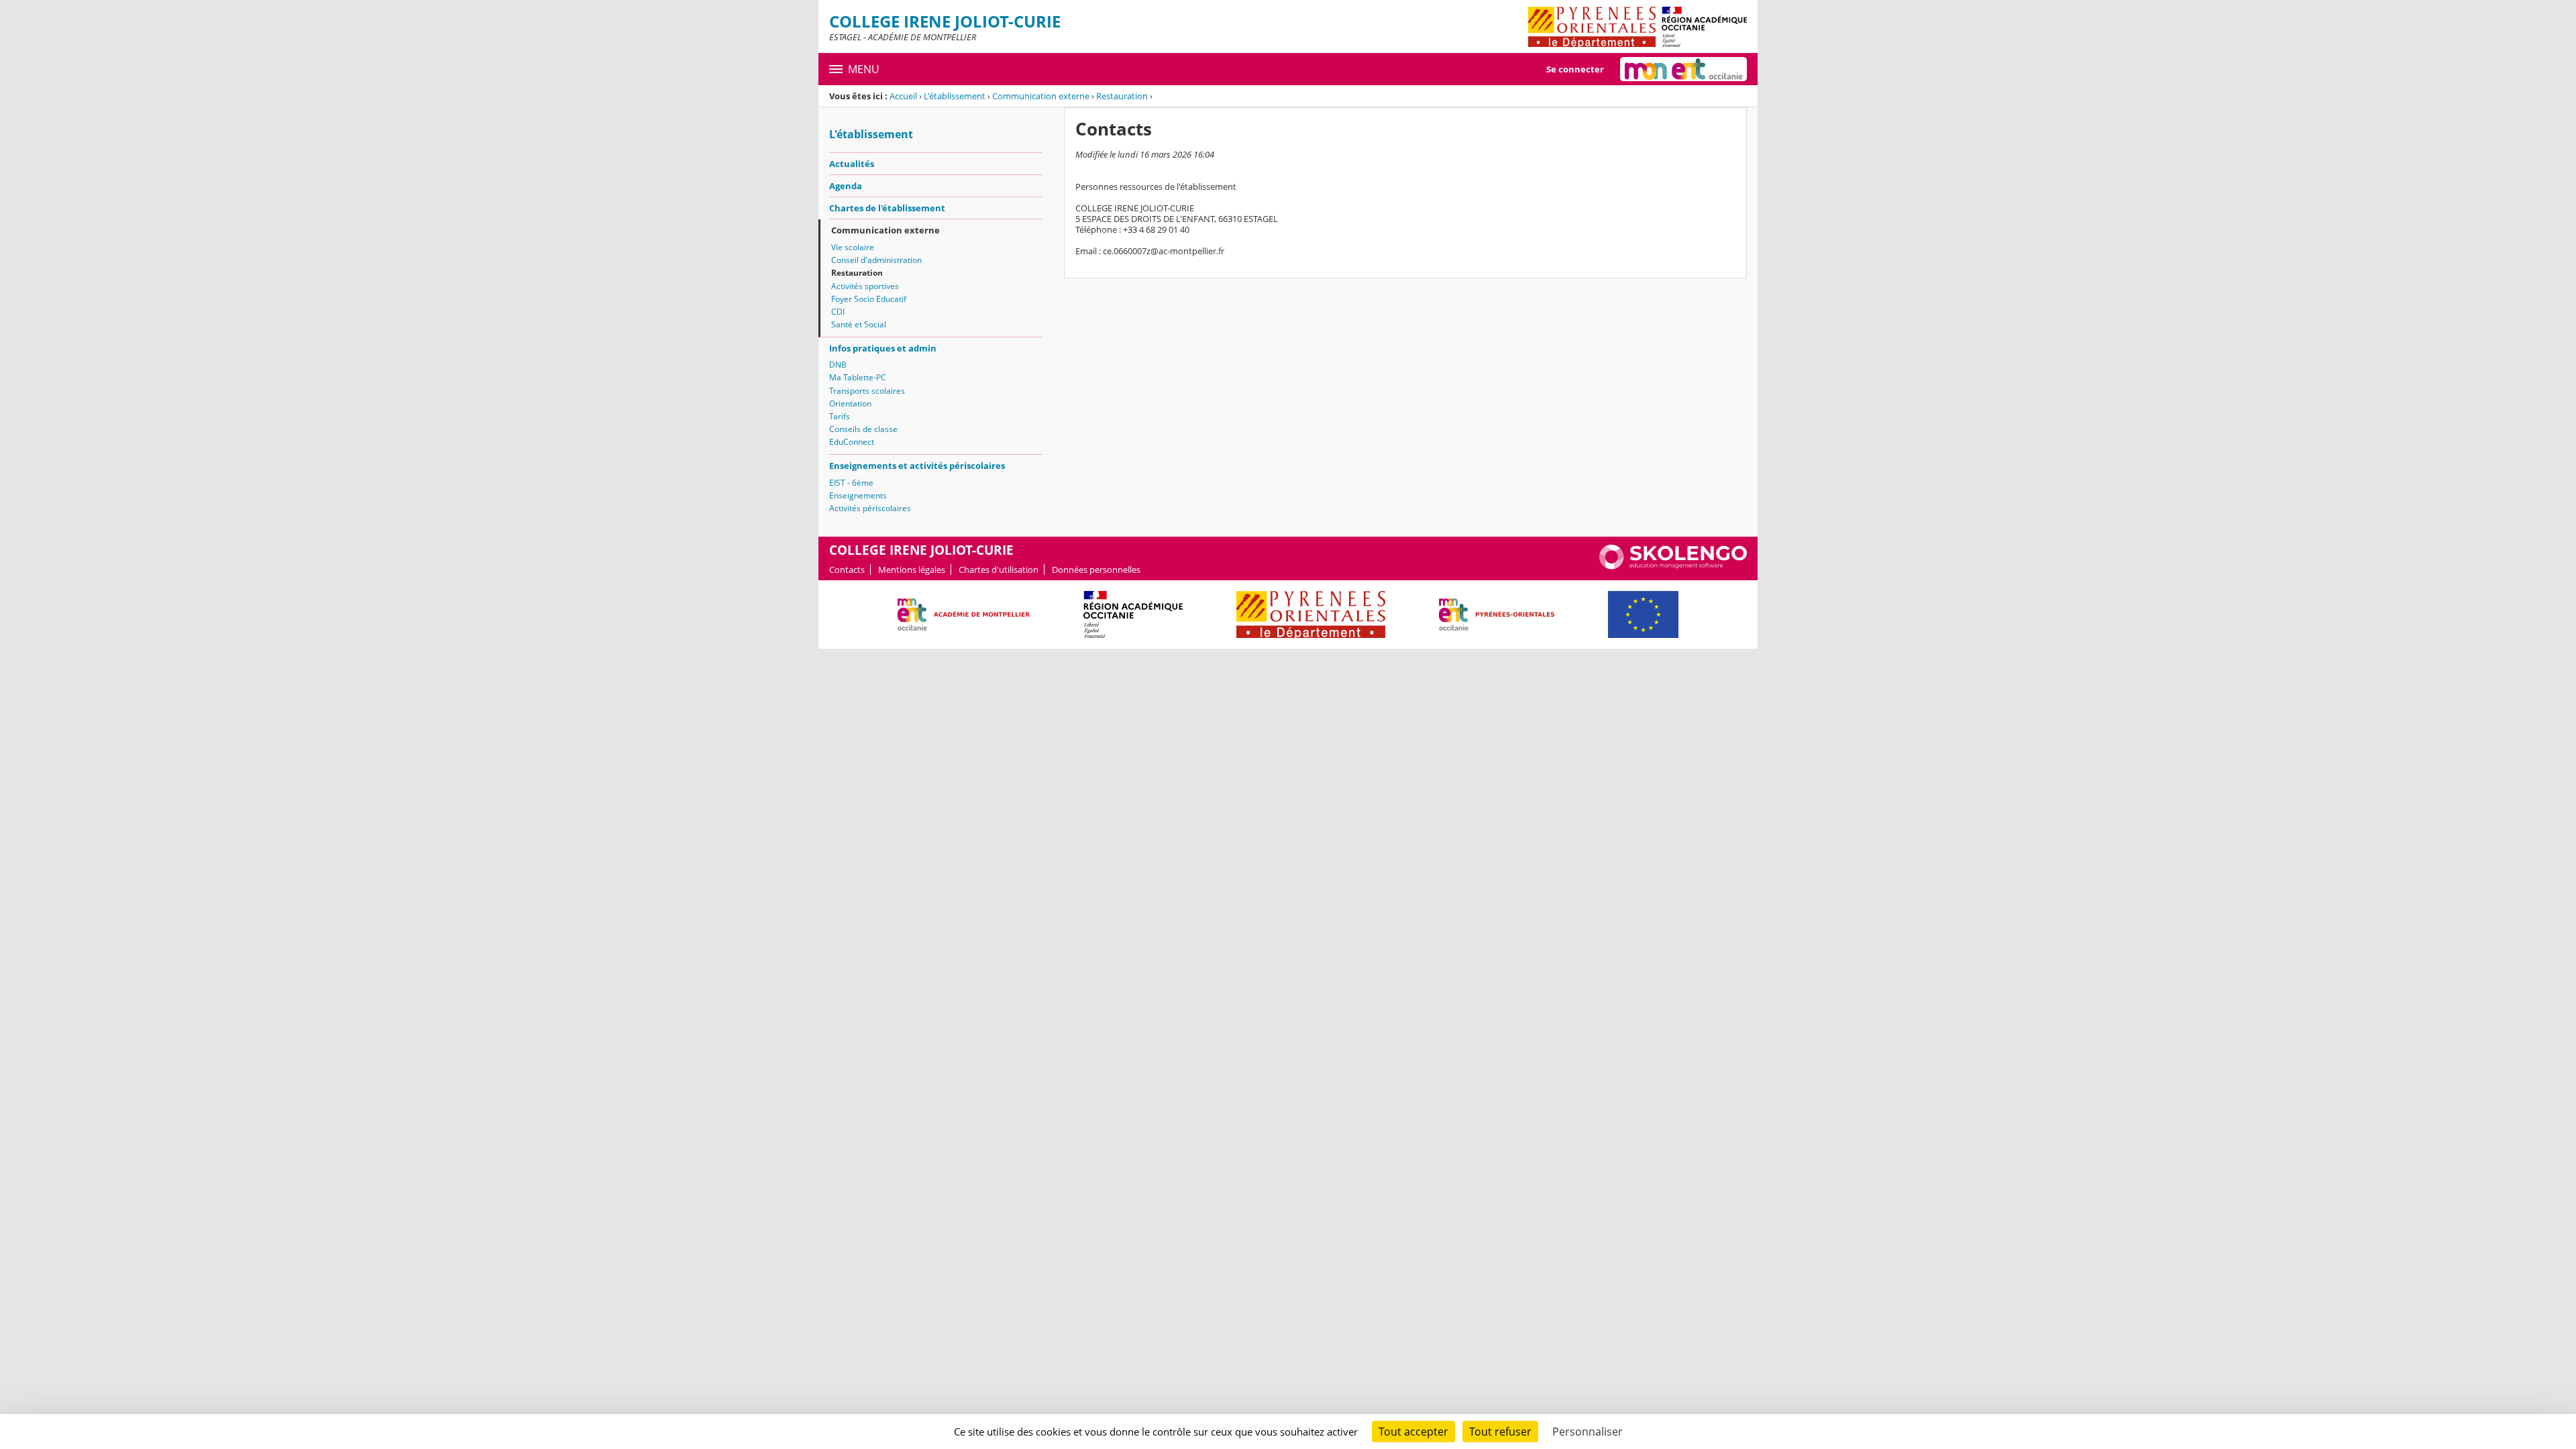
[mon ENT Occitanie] (1683, 69)
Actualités (852, 164)
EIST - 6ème (851, 483)
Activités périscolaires (870, 508)
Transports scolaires (867, 391)
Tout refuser (1500, 1432)
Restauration (1122, 96)
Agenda (846, 186)
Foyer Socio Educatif (869, 299)
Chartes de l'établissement (887, 208)
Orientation (850, 404)
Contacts (847, 570)
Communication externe (1041, 96)
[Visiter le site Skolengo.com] (1673, 566)
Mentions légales (912, 570)
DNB (838, 365)
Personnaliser (1588, 1432)
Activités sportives (865, 286)
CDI (838, 312)
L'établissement (955, 96)
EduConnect (852, 442)
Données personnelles (1096, 570)
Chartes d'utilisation (999, 570)
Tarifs (840, 416)
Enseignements (858, 495)
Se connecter (1575, 69)
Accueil (903, 96)
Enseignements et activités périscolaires (917, 466)
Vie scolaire (853, 247)
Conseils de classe (863, 429)
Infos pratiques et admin (883, 348)
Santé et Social (859, 324)
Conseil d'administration (876, 260)
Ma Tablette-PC (858, 377)
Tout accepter (1413, 1432)
